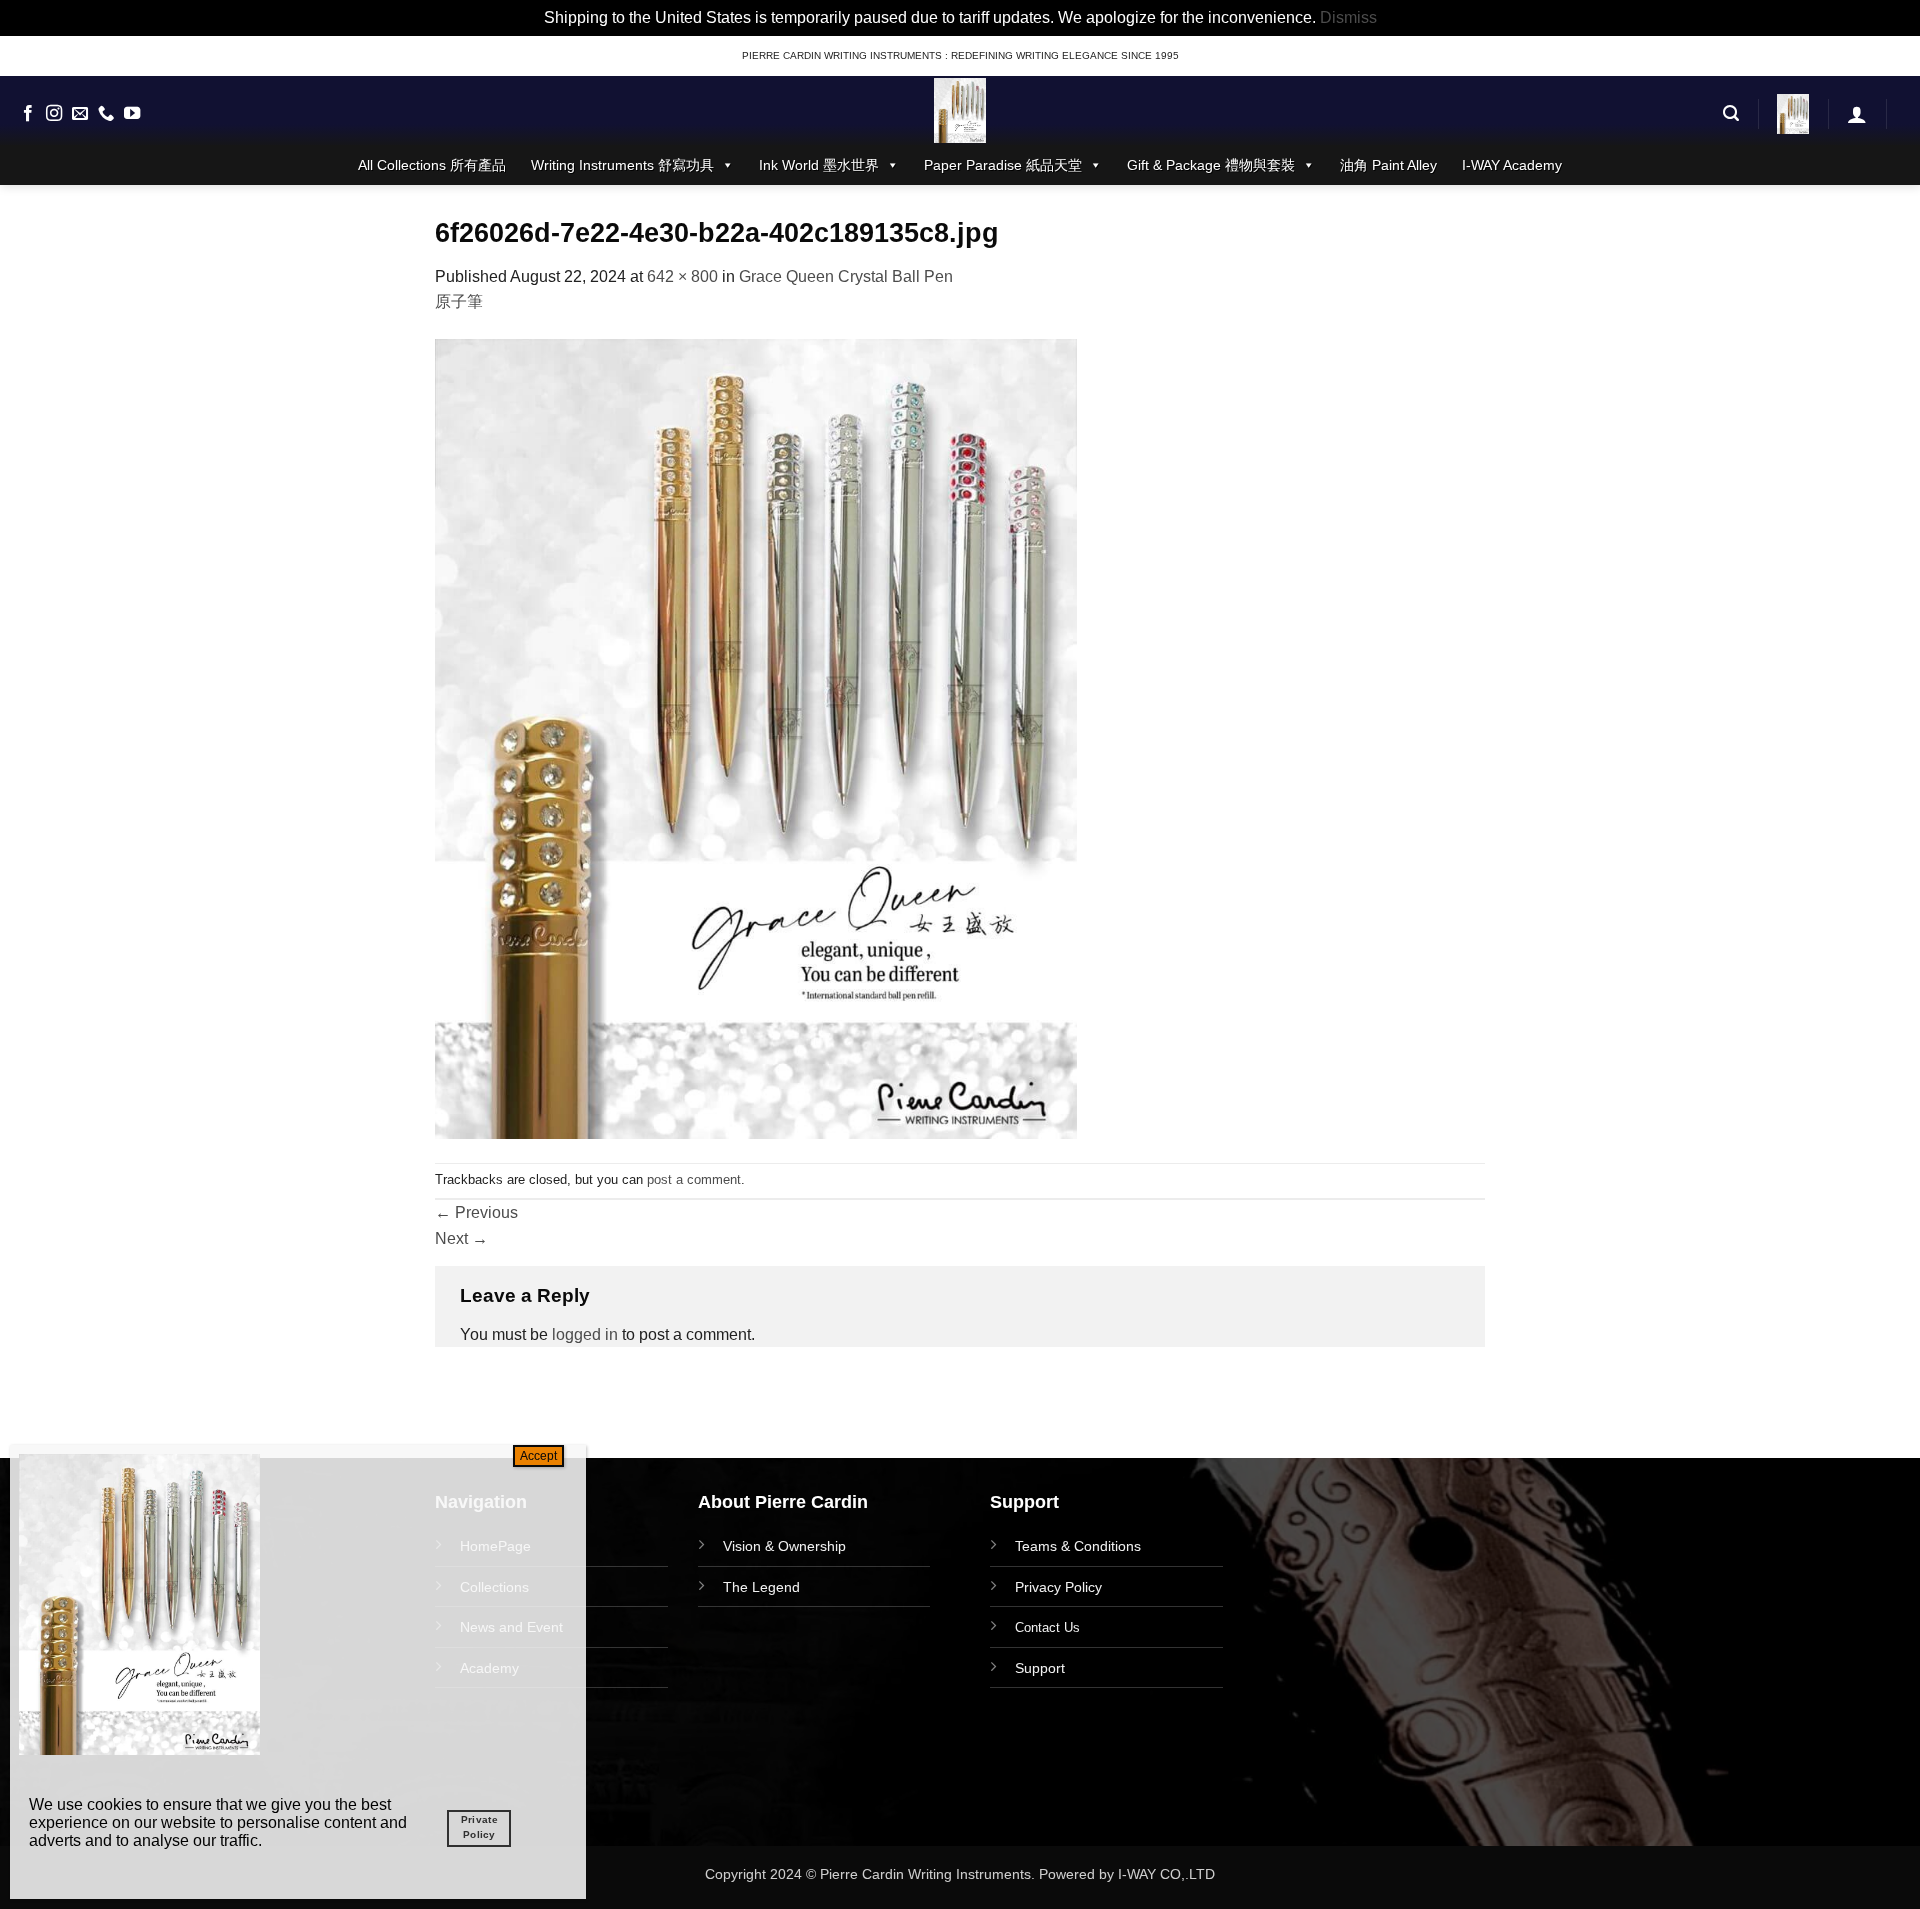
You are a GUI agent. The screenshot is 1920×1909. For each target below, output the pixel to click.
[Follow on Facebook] (28, 114)
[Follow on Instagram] (54, 114)
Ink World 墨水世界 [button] (819, 165)
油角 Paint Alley (1388, 165)
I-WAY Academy (1512, 165)
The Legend (761, 1587)
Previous (476, 1212)
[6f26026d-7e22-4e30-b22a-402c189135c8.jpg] (756, 737)
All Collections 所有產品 (432, 165)
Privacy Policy (1058, 1587)
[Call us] (106, 114)
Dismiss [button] (1348, 17)
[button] (1731, 113)
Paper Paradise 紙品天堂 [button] (1003, 165)
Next (461, 1238)
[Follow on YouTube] (132, 114)
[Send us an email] (80, 114)
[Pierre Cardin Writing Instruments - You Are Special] (960, 110)
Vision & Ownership (784, 1546)
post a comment (694, 1179)
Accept (538, 1456)
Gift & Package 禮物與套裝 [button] (1211, 165)
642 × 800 (682, 276)
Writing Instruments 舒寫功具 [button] (622, 165)
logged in (585, 1334)
